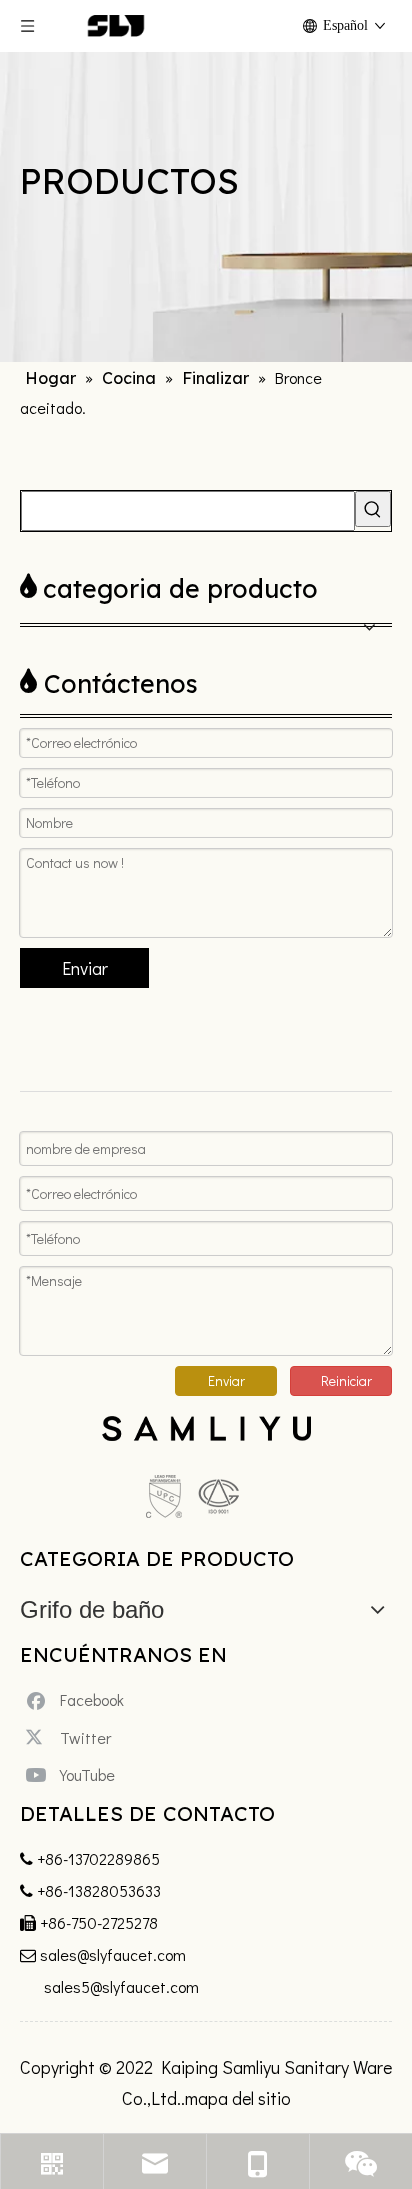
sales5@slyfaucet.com (121, 1986)
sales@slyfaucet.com (113, 1954)
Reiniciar (346, 1380)
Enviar (85, 968)
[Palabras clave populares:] (373, 509)
